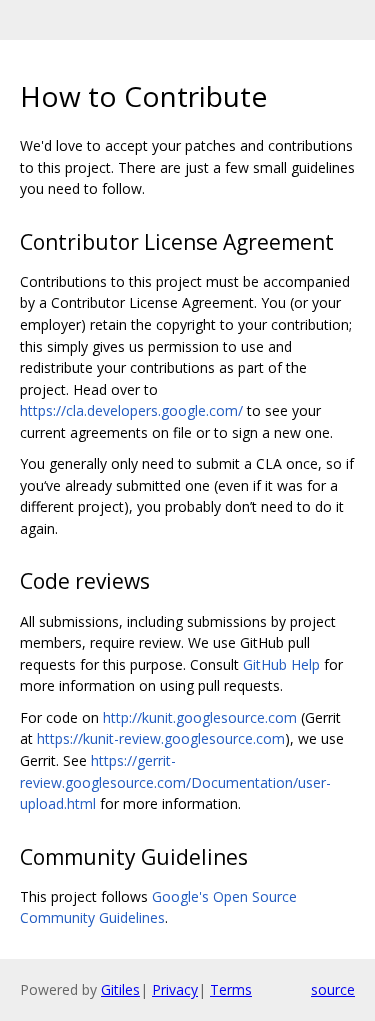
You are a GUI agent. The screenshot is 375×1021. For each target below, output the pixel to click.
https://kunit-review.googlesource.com (161, 738)
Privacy (175, 989)
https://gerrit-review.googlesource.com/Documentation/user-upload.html (175, 782)
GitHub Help (281, 664)
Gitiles (120, 989)
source (333, 989)
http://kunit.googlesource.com (200, 717)
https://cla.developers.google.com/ (131, 410)
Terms (231, 989)
